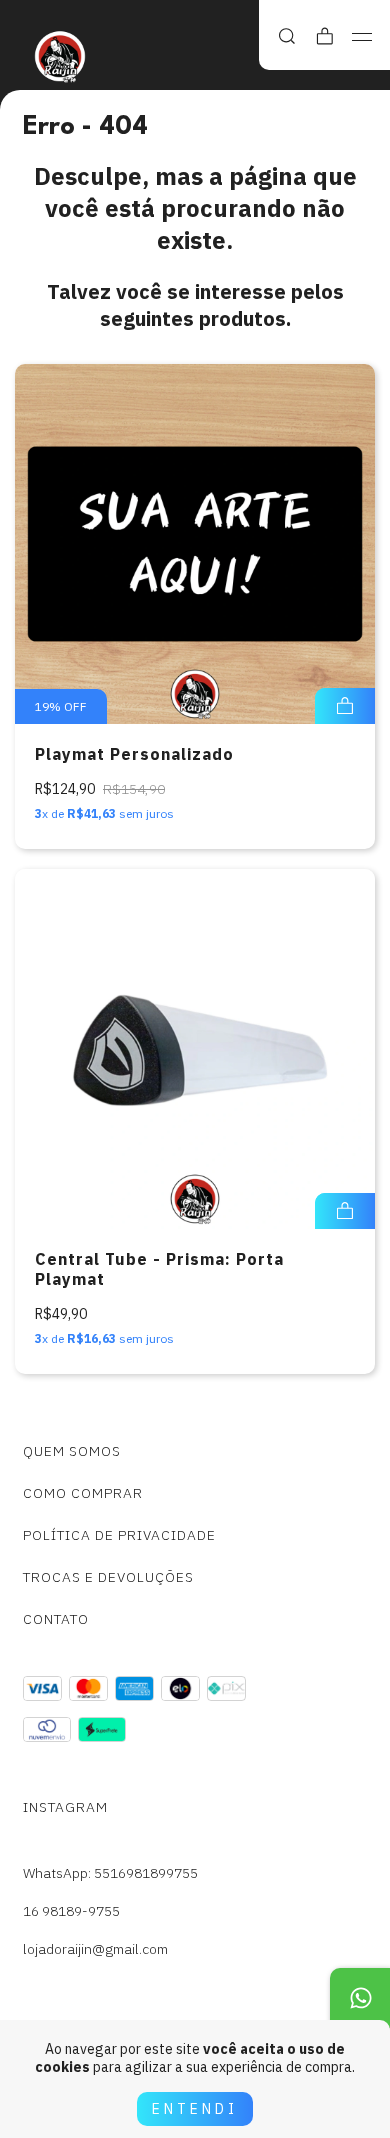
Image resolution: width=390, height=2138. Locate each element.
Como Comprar (83, 1493)
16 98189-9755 (71, 1911)
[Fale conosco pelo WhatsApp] (360, 1998)
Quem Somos (72, 1451)
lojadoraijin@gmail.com (95, 1949)
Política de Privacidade (119, 1535)
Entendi (195, 2109)
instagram (65, 1807)
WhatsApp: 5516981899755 (110, 1873)
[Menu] (362, 37)
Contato (56, 1619)
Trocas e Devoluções (108, 1577)
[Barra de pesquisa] (287, 36)
